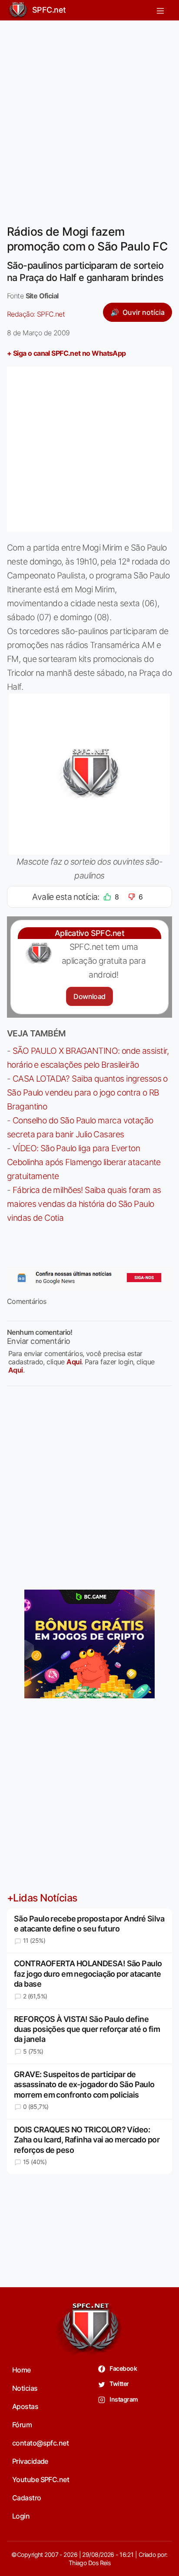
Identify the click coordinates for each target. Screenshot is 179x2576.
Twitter (119, 2384)
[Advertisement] (89, 117)
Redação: (36, 314)
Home (22, 2370)
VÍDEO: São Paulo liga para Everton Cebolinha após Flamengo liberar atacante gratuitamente (84, 1162)
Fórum (22, 2425)
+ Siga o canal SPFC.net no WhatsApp (66, 353)
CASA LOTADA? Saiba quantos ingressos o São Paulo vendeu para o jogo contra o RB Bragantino (87, 1093)
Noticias (25, 2388)
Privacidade (30, 2461)
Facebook (123, 2368)
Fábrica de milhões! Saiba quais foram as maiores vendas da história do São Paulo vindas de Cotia (84, 1204)
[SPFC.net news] (89, 1278)
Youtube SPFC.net (41, 2479)
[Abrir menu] (160, 10)
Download (89, 996)
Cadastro (27, 2498)
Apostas (25, 2406)
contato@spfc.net (40, 2443)
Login (21, 2516)
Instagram (123, 2399)
